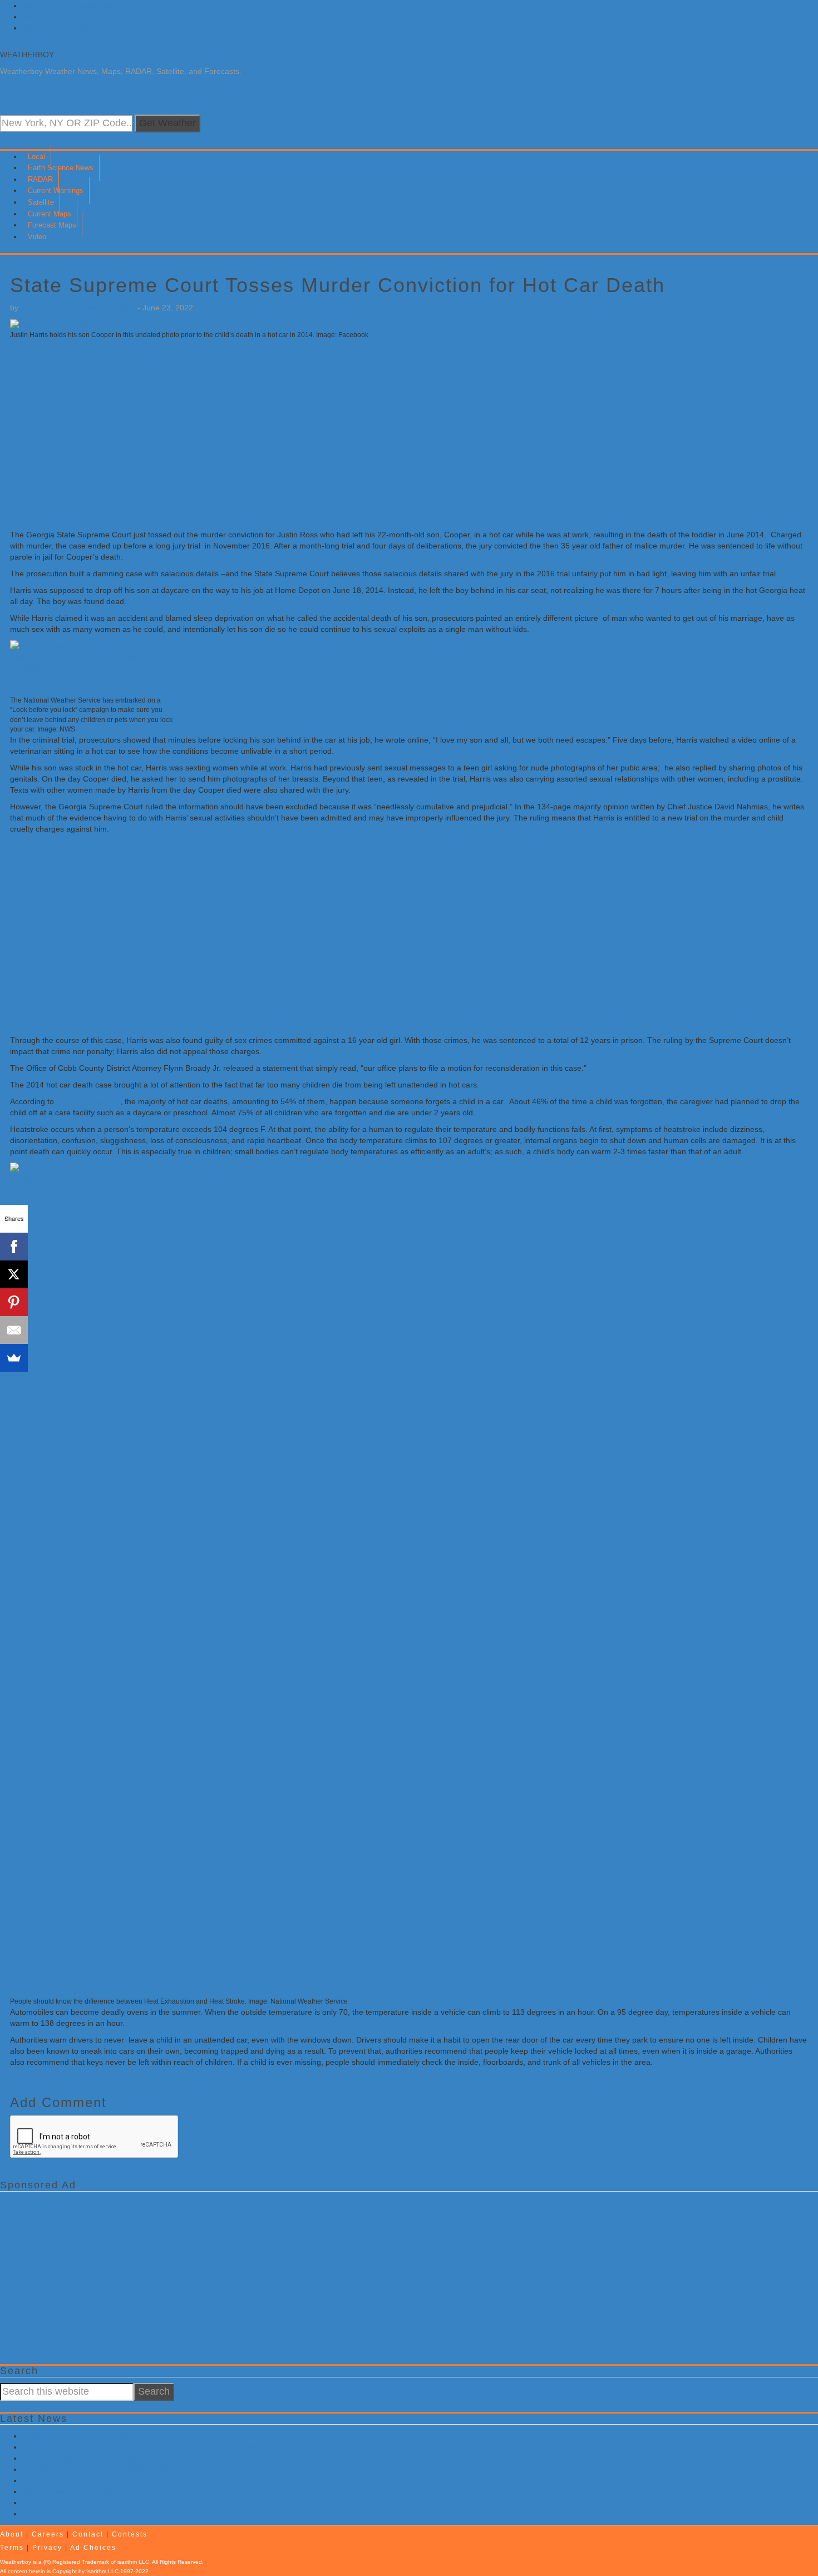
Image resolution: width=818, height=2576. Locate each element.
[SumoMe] (14, 1358)
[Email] (14, 1330)
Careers (48, 2534)
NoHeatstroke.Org (88, 1101)
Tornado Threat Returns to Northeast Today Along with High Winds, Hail (148, 2447)
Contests (130, 2534)
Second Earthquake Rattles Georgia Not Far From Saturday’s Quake (143, 2480)
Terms (12, 2548)
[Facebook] (14, 1247)
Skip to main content (58, 17)
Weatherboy (27, 55)
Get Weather (167, 123)
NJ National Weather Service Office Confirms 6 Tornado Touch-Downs (145, 2469)
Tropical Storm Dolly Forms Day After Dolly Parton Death (122, 2436)
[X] (14, 1274)
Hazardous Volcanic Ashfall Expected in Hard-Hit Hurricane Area (135, 2458)
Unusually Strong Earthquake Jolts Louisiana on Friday (119, 2514)
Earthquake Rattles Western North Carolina (98, 2503)
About (12, 2534)
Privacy (47, 2548)
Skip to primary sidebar (63, 28)
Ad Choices (93, 2548)
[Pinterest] (14, 1302)
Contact (88, 2534)
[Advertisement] (344, 434)
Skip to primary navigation (68, 6)
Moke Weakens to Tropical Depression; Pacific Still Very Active (131, 2491)
